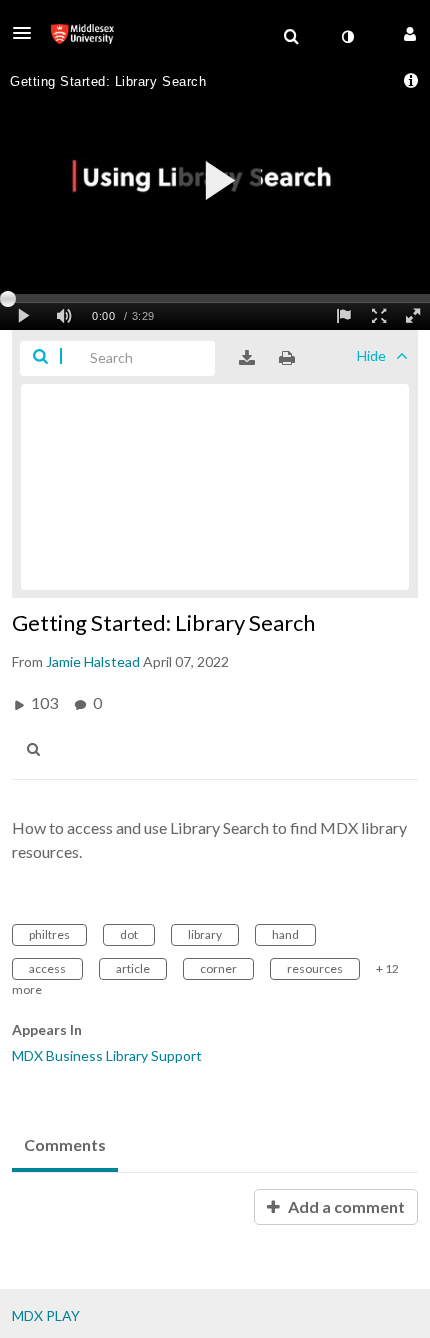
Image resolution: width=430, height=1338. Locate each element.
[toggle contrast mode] (347, 37)
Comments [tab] (65, 1144)
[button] (28, 33)
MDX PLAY (46, 1315)
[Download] (247, 358)
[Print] (287, 358)
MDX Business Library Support (107, 1055)
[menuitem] (291, 37)
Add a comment (345, 1206)
